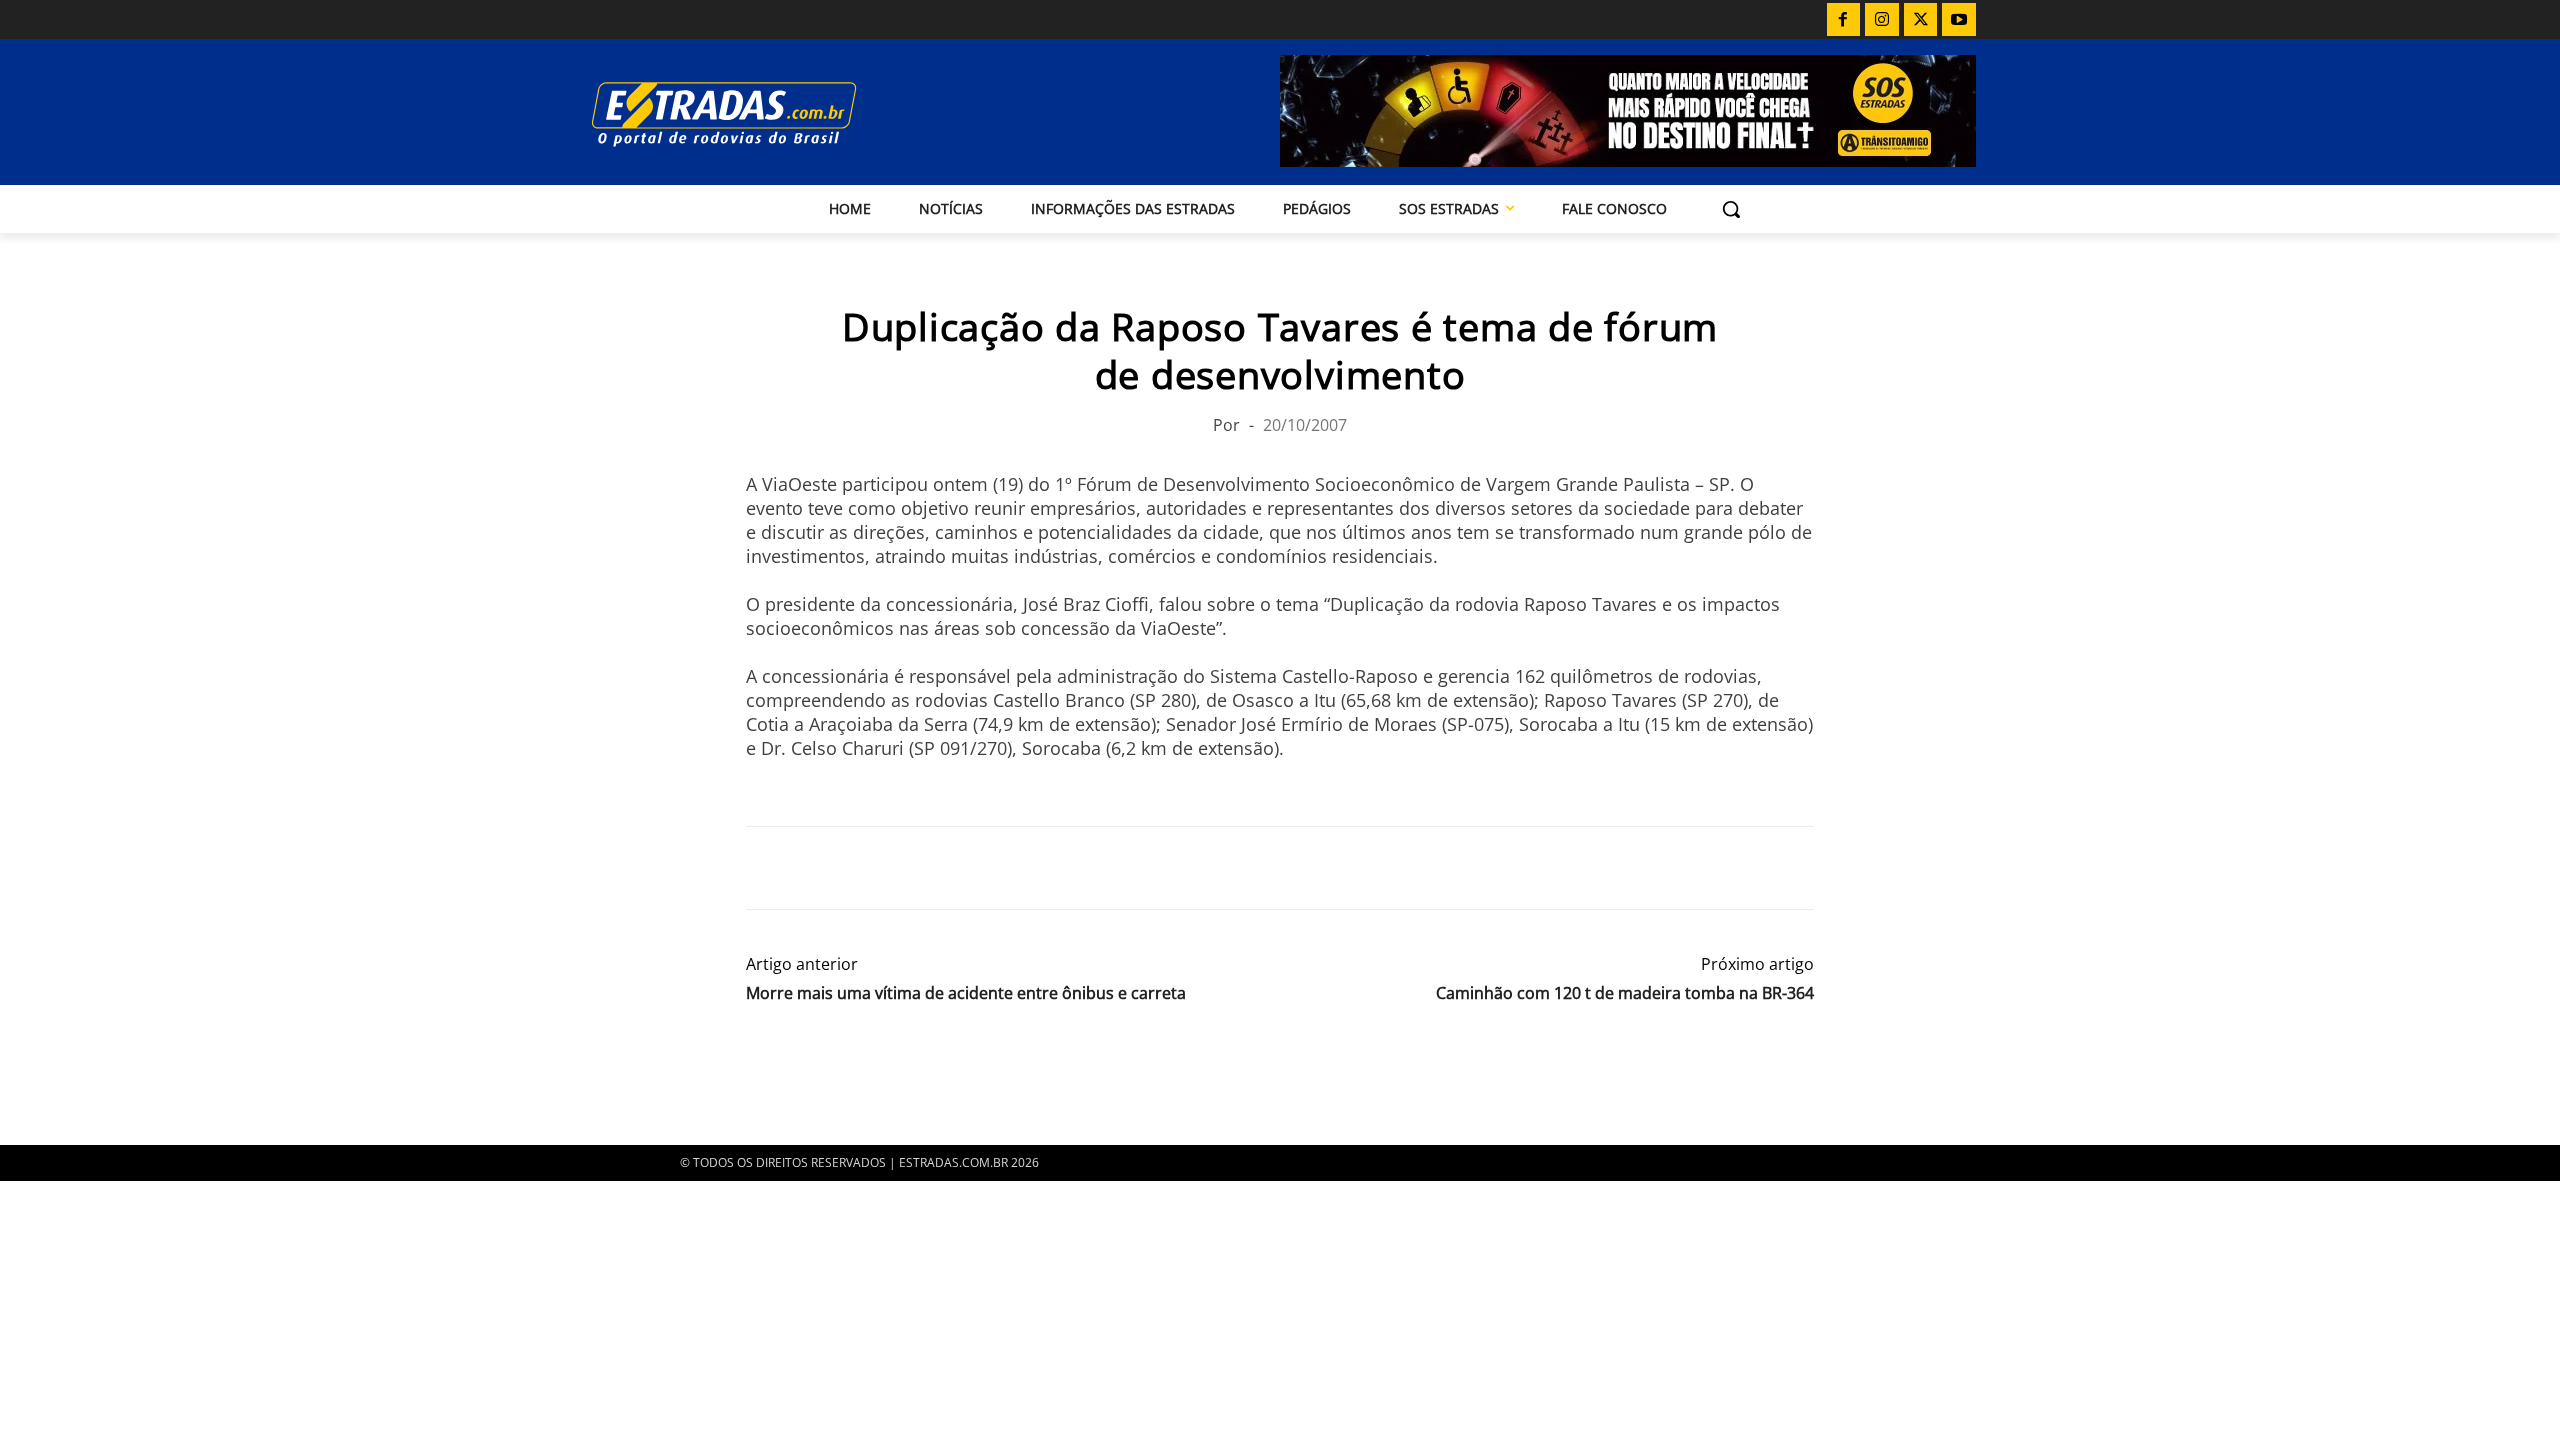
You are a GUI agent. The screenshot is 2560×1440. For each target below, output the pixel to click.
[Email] (904, 868)
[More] (997, 868)
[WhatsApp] (858, 868)
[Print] (950, 868)
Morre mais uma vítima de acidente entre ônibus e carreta (966, 993)
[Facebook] (1844, 20)
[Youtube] (1959, 20)
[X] (1921, 20)
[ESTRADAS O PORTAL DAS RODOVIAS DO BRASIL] (793, 113)
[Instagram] (1882, 20)
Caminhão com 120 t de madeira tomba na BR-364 (1625, 993)
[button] (1731, 209)
